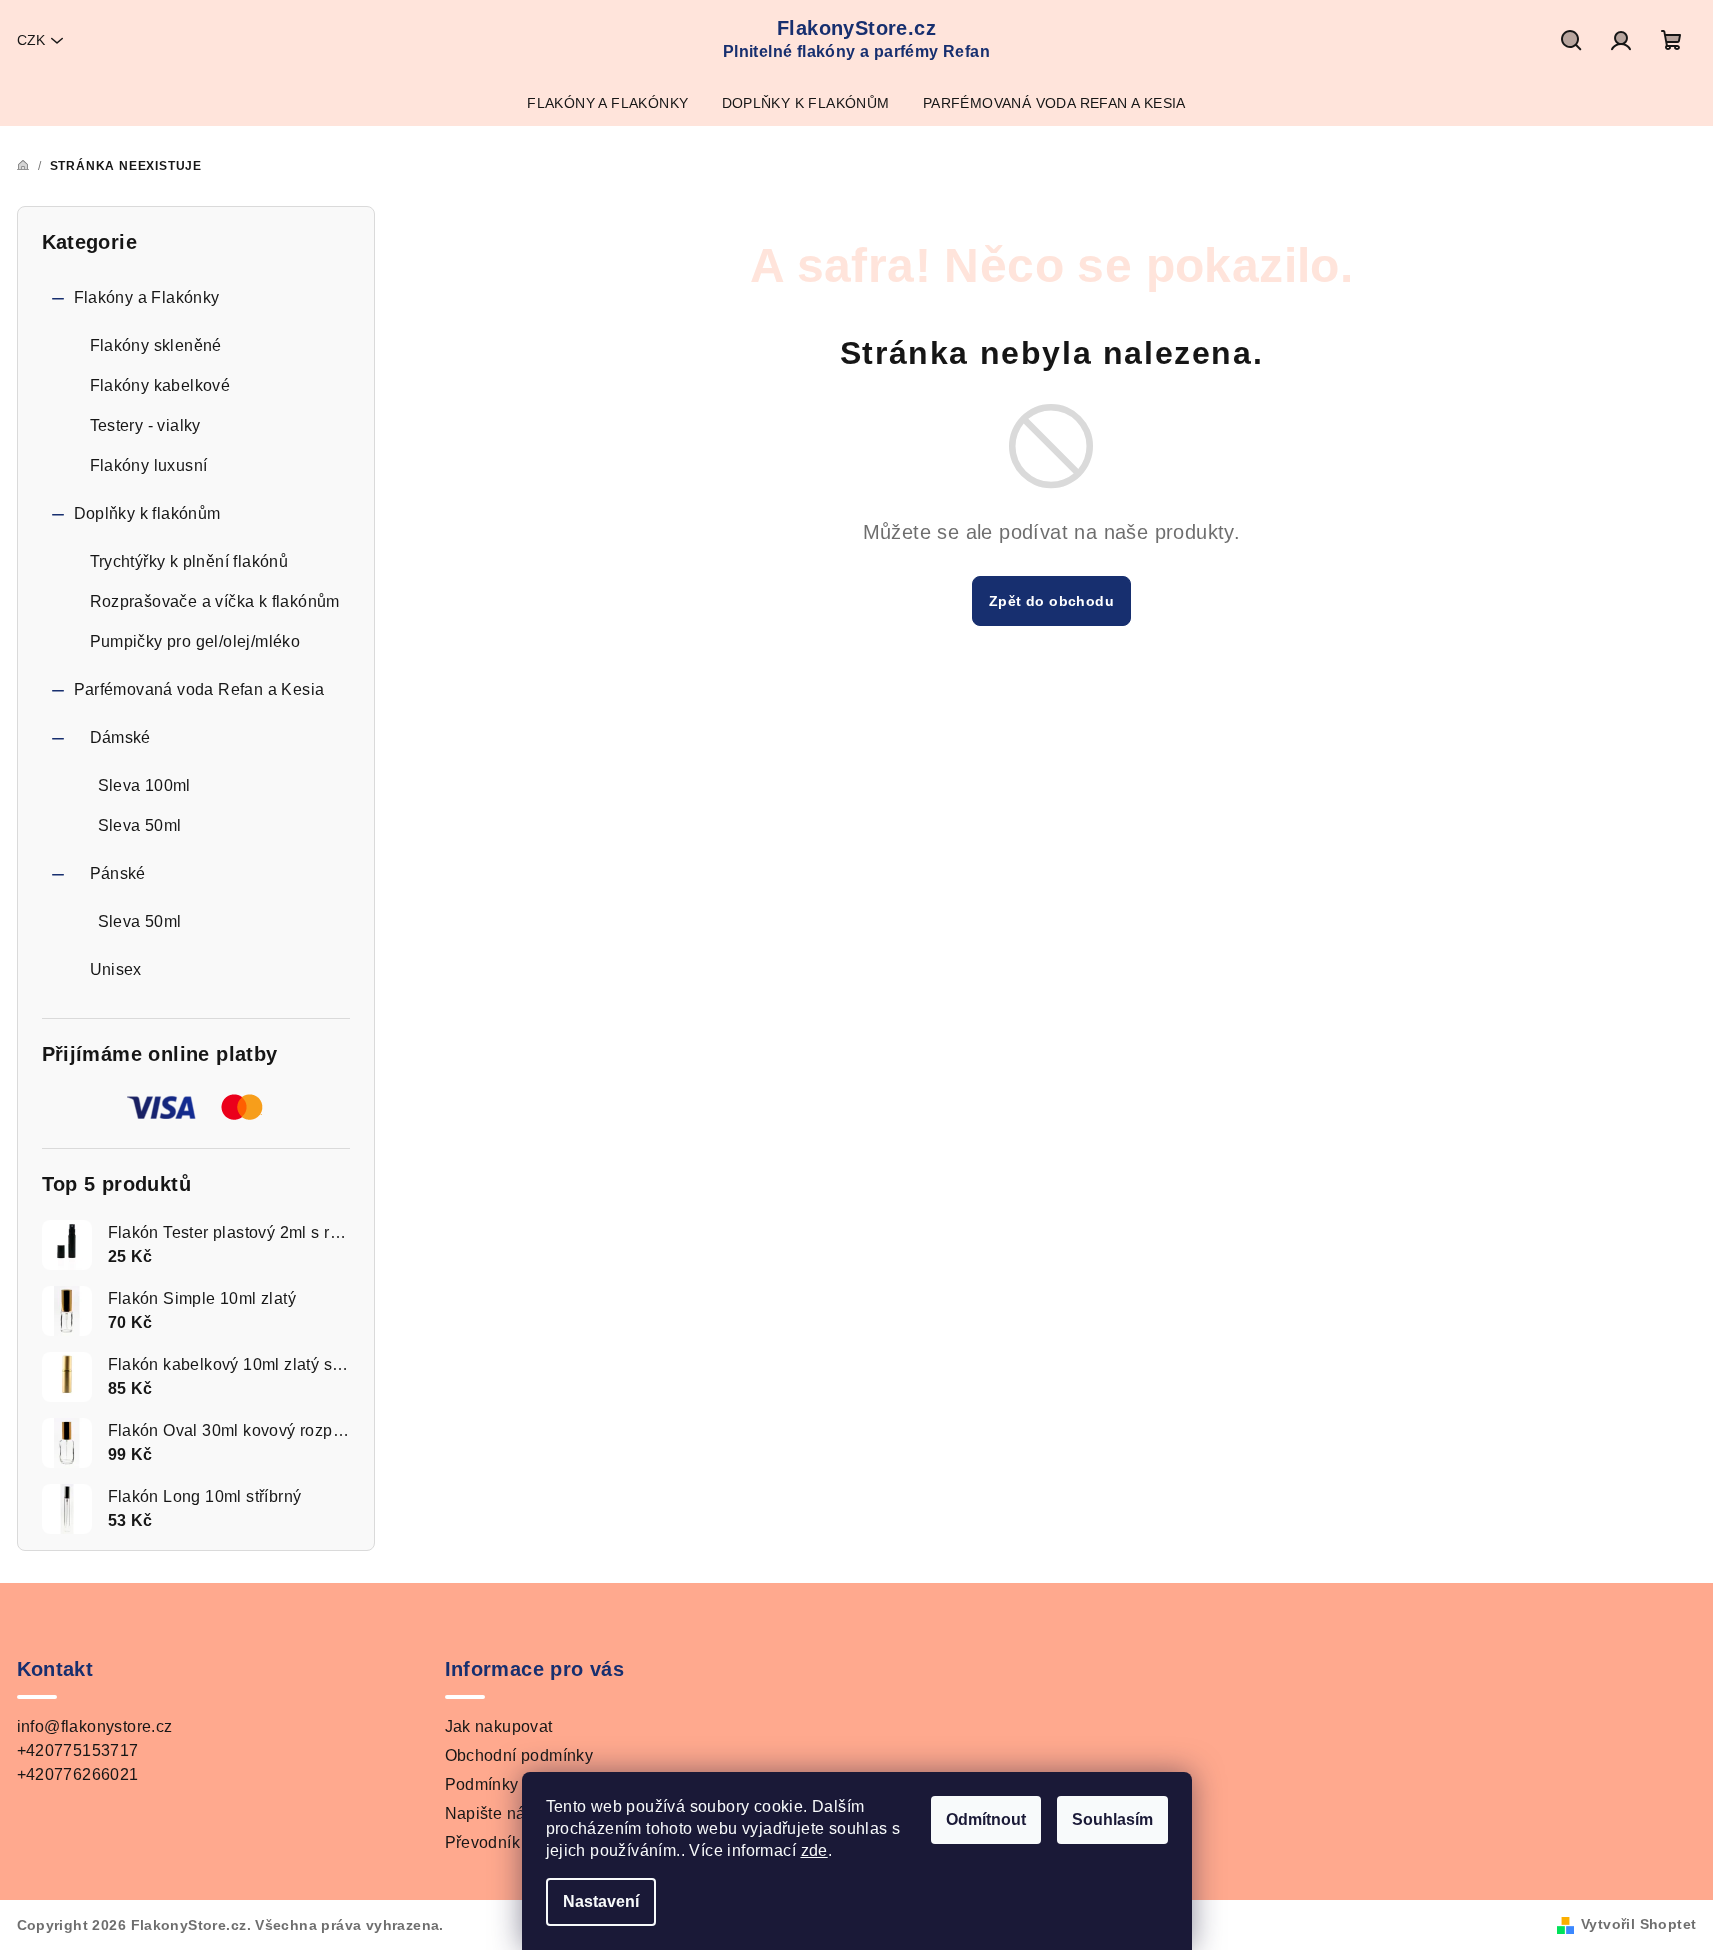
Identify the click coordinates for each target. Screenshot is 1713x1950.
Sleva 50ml (140, 825)
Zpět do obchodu (1051, 601)
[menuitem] (607, 103)
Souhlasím (1112, 1819)
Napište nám (492, 1813)
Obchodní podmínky (519, 1755)
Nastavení (601, 1901)
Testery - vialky (145, 425)
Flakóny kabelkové (160, 385)
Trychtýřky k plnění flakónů (189, 561)
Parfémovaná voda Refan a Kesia (199, 689)
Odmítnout (986, 1819)
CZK (31, 40)
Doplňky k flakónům (147, 513)
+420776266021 (78, 1774)
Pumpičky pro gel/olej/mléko (195, 641)
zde (814, 1850)
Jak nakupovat (499, 1726)
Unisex (116, 969)
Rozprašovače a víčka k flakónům (215, 601)
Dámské (120, 737)
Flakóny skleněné (156, 345)
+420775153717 (78, 1750)
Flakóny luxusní (149, 465)
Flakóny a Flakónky (147, 297)
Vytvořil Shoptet (1638, 1924)
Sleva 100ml (144, 785)
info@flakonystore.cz (95, 1726)
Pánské (118, 873)
